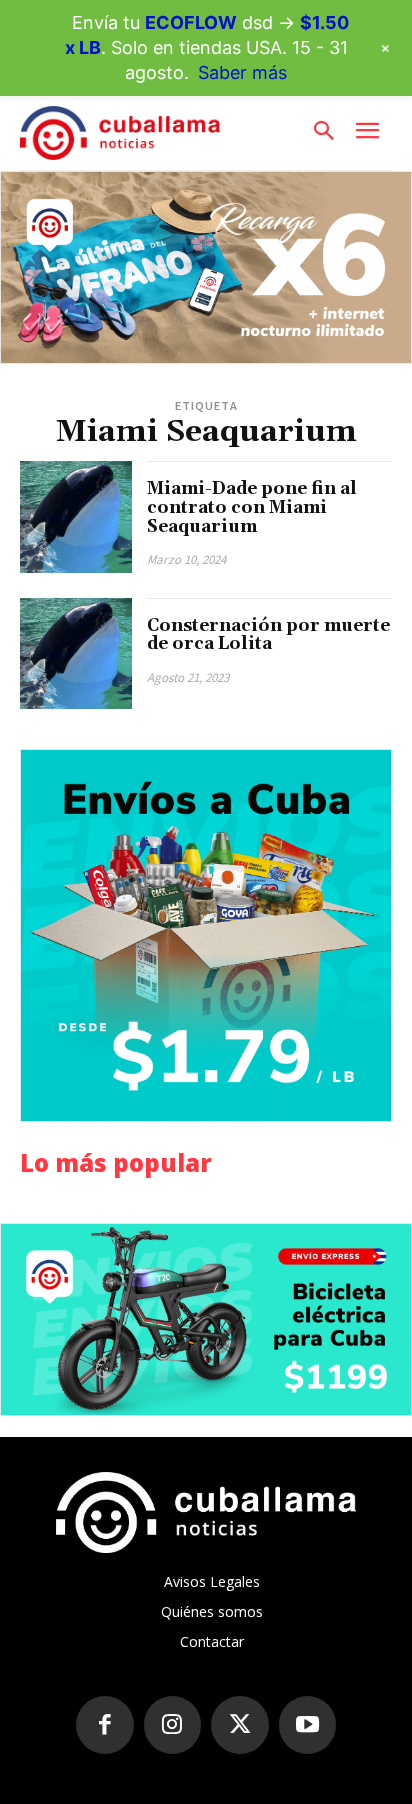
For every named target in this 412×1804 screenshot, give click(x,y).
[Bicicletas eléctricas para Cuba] (206, 1319)
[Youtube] (308, 1725)
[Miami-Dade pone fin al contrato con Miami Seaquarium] (76, 517)
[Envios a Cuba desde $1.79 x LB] (206, 935)
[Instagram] (173, 1725)
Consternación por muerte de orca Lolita (268, 635)
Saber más (242, 72)
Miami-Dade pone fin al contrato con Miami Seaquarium (252, 507)
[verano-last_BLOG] (206, 267)
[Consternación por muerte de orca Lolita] (76, 654)
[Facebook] (105, 1725)
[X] (240, 1725)
